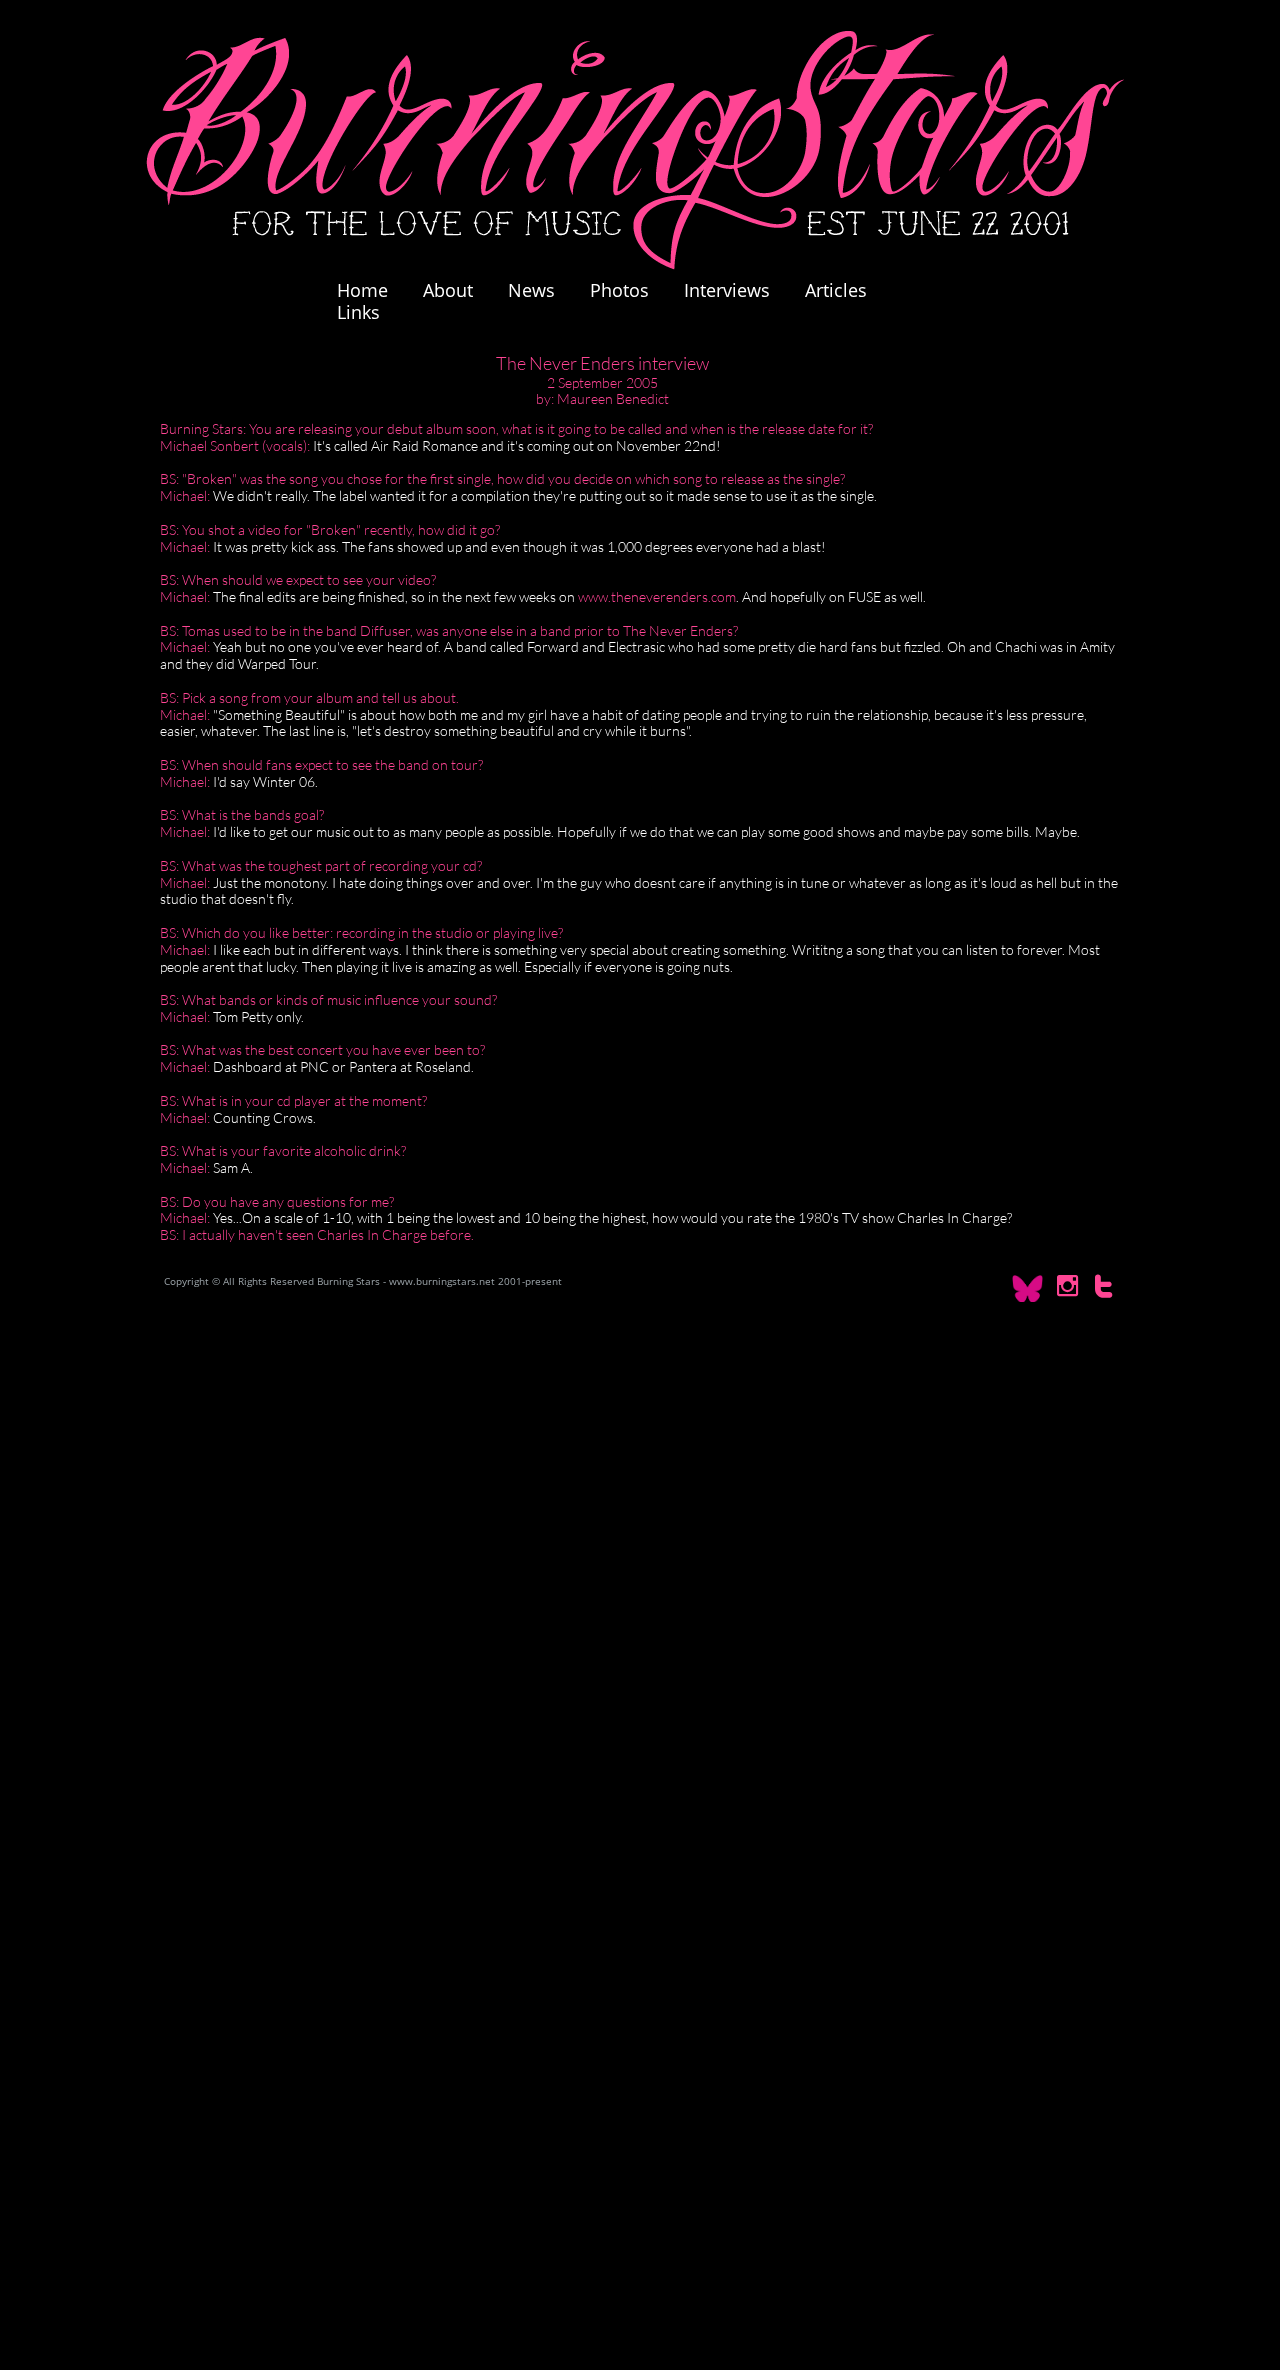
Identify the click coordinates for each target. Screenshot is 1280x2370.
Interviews (727, 290)
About (448, 290)
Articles (836, 290)
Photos (629, 290)
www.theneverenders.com (657, 596)
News (531, 290)
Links (358, 312)
